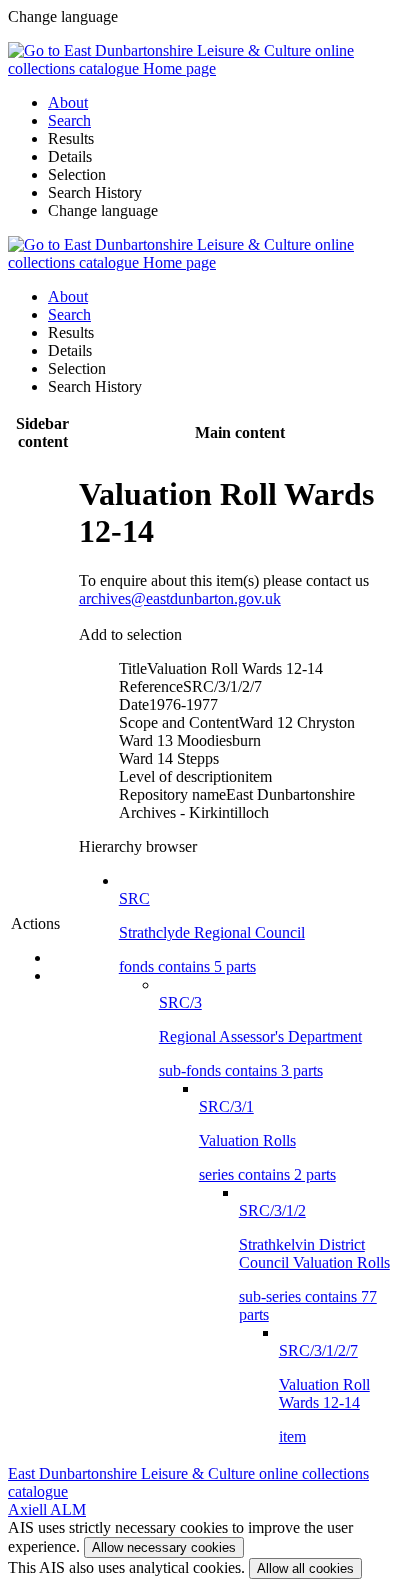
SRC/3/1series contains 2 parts (267, 1140)
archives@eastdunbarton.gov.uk (180, 598)
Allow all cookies (305, 1568)
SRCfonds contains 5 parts (212, 932)
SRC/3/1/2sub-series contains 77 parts (314, 1262)
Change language (103, 210)
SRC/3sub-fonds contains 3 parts (260, 1036)
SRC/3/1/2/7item (324, 1393)
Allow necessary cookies (164, 1547)
